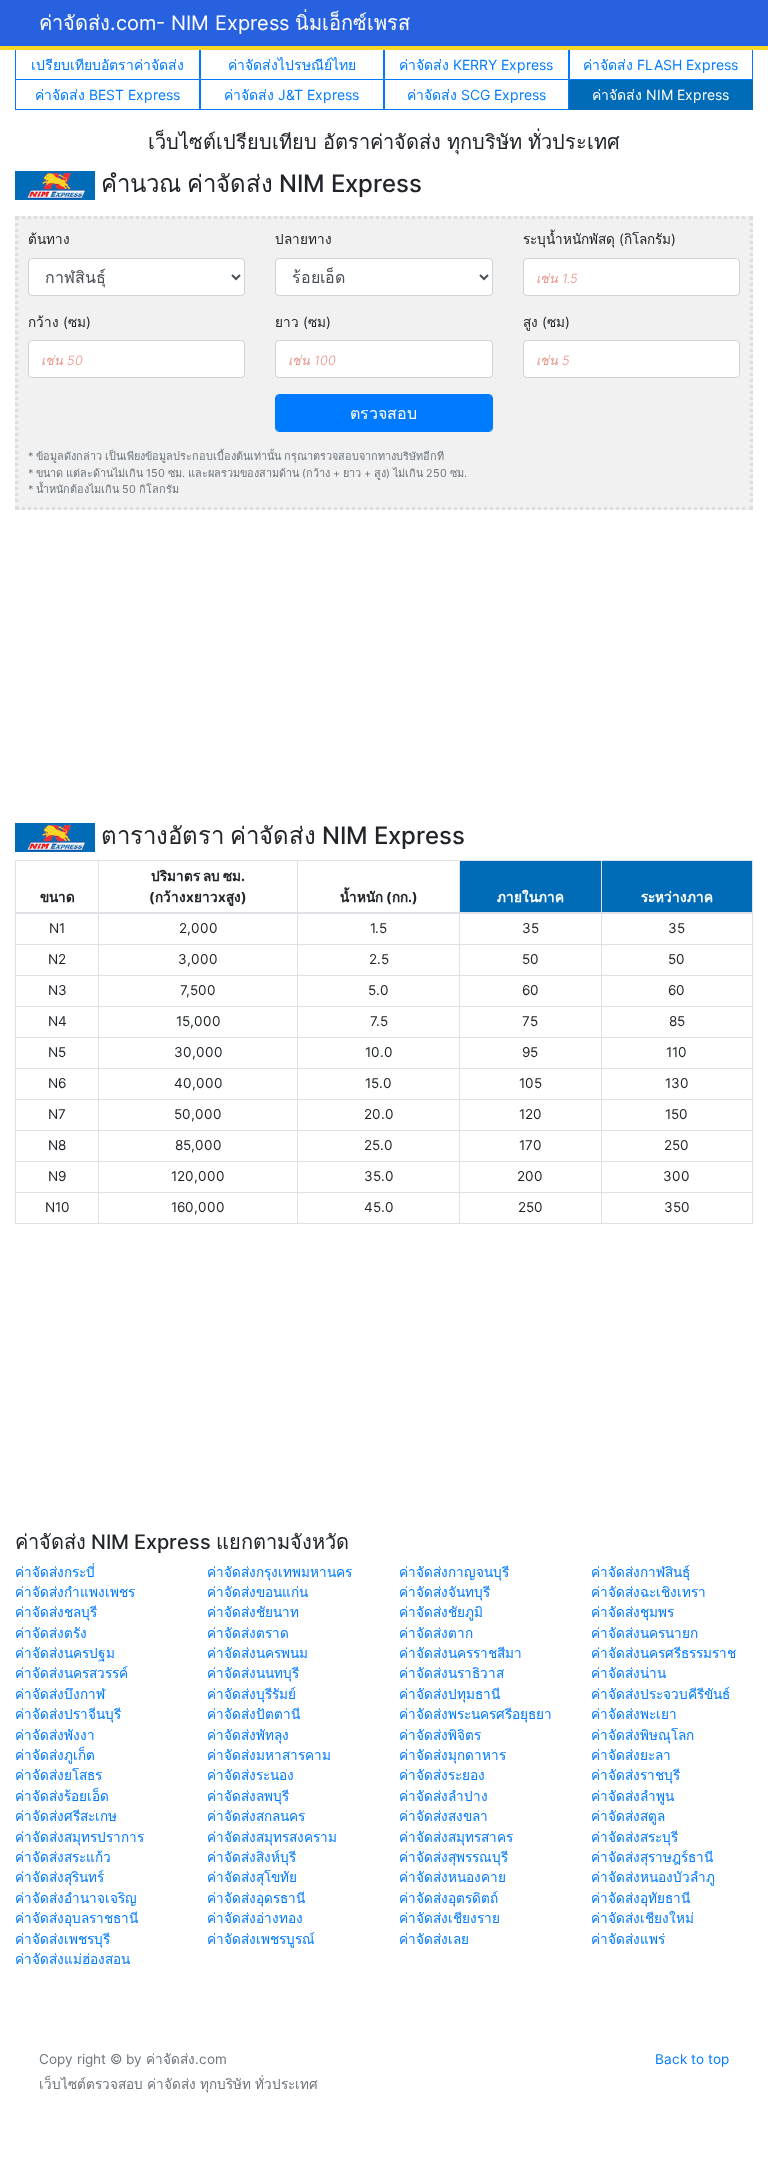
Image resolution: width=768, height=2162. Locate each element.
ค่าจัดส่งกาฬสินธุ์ (640, 1572)
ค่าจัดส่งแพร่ (628, 1939)
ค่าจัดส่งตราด (248, 1633)
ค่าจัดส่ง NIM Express (660, 94)
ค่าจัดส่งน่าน (628, 1673)
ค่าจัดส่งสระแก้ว (63, 1857)
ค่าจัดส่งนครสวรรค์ (71, 1673)
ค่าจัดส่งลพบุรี (248, 1796)
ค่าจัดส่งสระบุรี (634, 1837)
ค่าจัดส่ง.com (224, 23)
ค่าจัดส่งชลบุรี (56, 1612)
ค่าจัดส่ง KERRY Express (476, 64)
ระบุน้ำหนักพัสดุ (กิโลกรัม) (599, 239)
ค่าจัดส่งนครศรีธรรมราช (663, 1653)
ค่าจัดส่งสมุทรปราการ (79, 1837)
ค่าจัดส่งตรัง (51, 1633)
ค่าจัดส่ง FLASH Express (660, 64)
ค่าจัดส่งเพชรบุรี (62, 1939)
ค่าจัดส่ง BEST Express (107, 94)
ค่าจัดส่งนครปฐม (65, 1653)
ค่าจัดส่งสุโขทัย (252, 1877)
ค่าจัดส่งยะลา (631, 1755)
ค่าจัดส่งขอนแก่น (257, 1592)
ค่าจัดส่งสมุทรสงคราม (272, 1837)
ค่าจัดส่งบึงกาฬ (60, 1694)
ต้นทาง (49, 239)
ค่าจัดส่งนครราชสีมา (460, 1653)
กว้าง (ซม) (59, 322)
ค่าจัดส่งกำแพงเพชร (75, 1592)
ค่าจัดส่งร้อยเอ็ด (62, 1796)
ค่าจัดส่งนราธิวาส (451, 1673)
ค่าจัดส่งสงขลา (443, 1816)
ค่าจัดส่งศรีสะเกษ (66, 1816)
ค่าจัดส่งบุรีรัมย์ (251, 1694)
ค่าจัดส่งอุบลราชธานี (76, 1918)
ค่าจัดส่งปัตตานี (253, 1714)
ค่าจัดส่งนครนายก (644, 1633)
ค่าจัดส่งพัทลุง (248, 1735)
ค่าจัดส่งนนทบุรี (253, 1673)
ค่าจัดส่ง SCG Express (476, 94)
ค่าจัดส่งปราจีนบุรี (68, 1714)
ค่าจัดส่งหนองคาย (452, 1877)
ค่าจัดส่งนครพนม (257, 1653)
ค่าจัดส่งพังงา (55, 1735)
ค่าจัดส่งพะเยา (634, 1714)
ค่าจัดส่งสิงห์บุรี (251, 1857)
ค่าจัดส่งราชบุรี (635, 1775)
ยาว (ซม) (303, 322)
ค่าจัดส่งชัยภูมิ (441, 1612)
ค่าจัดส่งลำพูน (632, 1796)
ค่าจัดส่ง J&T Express (291, 94)
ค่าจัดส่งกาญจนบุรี (454, 1572)
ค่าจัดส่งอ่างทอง (255, 1918)
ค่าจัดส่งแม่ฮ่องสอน (72, 1959)
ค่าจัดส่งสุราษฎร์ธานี (652, 1857)
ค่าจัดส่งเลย (434, 1939)
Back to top (692, 2059)
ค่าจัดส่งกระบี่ (55, 1572)
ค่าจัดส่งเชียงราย (449, 1918)
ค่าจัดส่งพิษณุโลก (642, 1735)
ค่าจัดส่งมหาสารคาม (269, 1755)
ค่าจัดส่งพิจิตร (440, 1735)
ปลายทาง (303, 239)
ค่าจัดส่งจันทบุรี (444, 1592)
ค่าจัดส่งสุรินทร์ (59, 1877)
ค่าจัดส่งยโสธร (58, 1775)
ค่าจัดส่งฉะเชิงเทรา (648, 1592)
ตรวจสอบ (383, 413)
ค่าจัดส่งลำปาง (443, 1796)
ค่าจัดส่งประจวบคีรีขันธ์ (660, 1694)
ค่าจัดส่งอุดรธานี (256, 1898)
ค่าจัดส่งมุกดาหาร (452, 1755)
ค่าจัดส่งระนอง (250, 1775)
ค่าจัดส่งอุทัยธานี (640, 1898)
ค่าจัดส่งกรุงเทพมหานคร (279, 1572)
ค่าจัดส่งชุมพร (632, 1612)
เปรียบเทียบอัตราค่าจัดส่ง (107, 64)
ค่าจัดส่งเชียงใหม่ (642, 1918)
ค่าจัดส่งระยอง (442, 1775)
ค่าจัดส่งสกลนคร (256, 1816)
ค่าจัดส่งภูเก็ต (55, 1755)
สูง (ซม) (546, 322)
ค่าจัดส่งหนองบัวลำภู (653, 1877)
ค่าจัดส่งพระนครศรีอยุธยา (475, 1714)
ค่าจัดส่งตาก (436, 1633)
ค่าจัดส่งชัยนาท (253, 1612)
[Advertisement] (384, 666)
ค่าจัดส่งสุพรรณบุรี (453, 1857)
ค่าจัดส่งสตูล (628, 1816)
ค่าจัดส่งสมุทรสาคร (456, 1837)
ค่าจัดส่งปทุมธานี (449, 1694)
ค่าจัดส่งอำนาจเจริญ (76, 1898)
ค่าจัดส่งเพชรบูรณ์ (261, 1939)
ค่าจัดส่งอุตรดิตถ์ (448, 1898)
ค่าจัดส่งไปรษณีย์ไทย (292, 64)
